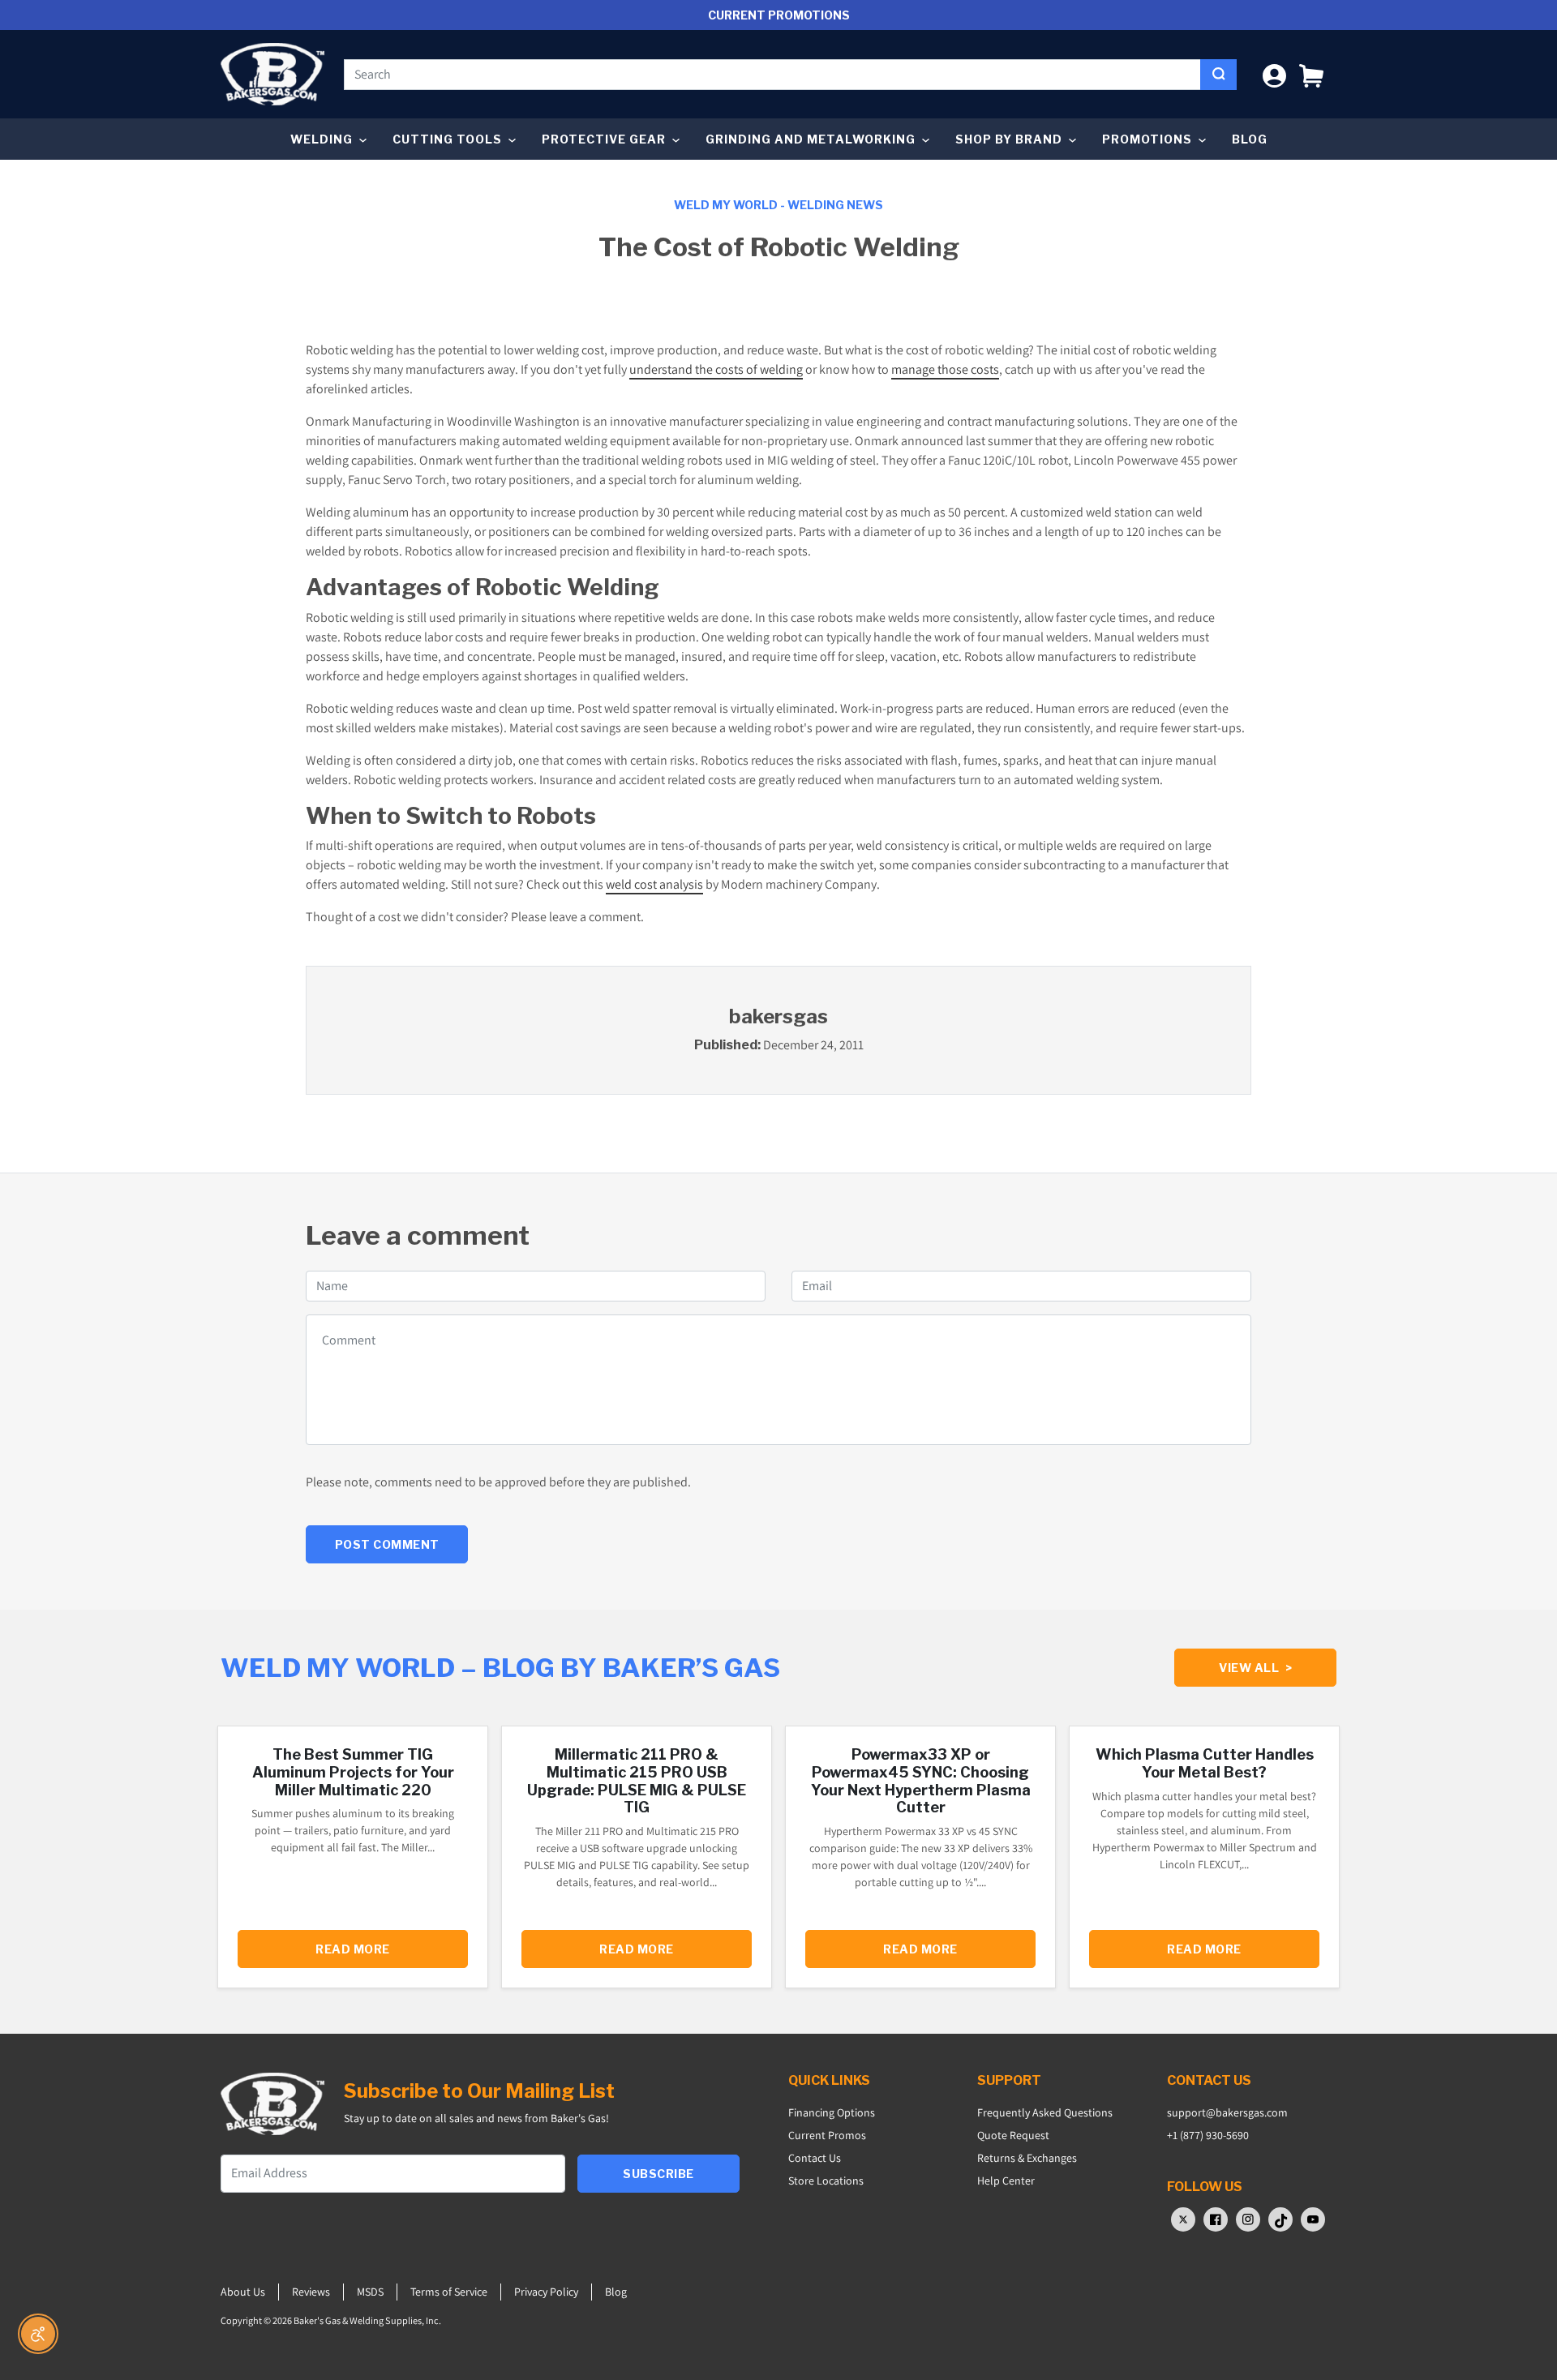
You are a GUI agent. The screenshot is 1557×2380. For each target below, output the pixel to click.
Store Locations (826, 2181)
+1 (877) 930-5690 (1208, 2135)
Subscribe (658, 2174)
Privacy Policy (546, 2292)
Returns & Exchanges (1027, 2158)
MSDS (370, 2292)
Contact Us (815, 2158)
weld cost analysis (654, 884)
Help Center (1006, 2181)
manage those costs (945, 369)
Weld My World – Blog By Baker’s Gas (500, 1668)
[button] (1311, 74)
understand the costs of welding (716, 369)
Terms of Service (449, 2292)
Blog (1250, 139)
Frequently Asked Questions (1045, 2112)
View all (1255, 1668)
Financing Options (832, 2112)
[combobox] (772, 75)
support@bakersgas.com (1227, 2112)
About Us (243, 2292)
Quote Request (1013, 2135)
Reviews (311, 2292)
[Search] (1218, 75)
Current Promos (827, 2135)
